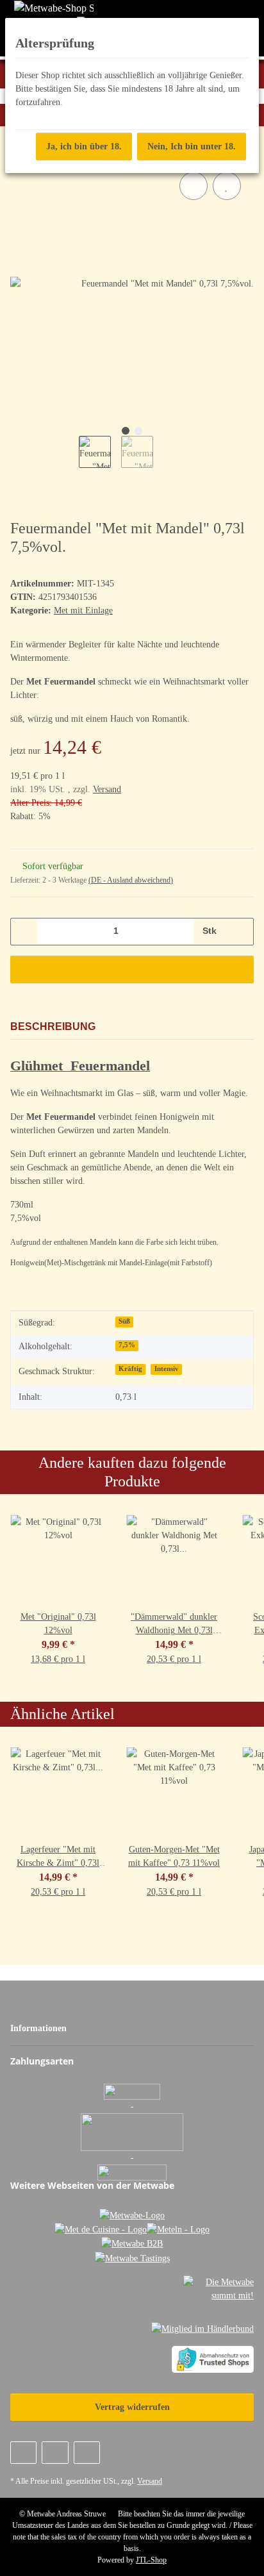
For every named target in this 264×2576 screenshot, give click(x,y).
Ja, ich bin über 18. (84, 146)
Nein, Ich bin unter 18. (192, 146)
